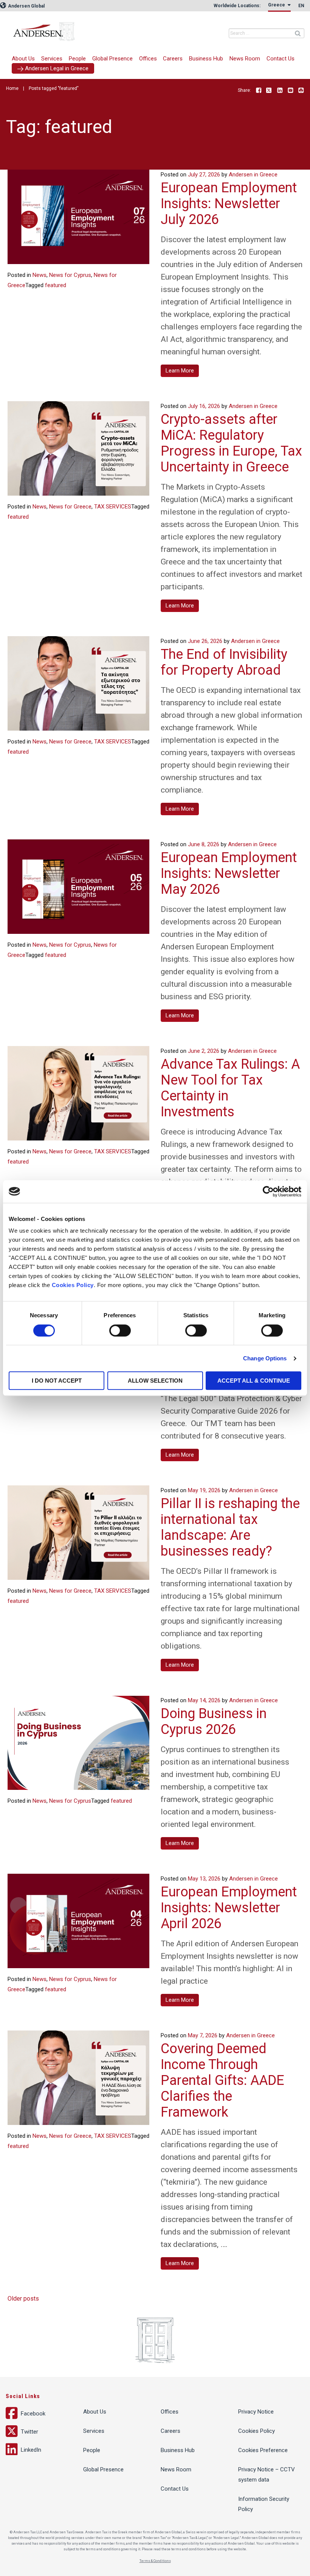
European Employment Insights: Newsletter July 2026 (229, 204)
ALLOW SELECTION (155, 1381)
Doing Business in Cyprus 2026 (214, 1721)
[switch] (120, 1330)
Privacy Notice (256, 2412)
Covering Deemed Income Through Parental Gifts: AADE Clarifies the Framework (222, 2080)
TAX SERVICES (113, 507)
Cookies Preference (263, 2450)
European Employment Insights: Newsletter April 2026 (229, 1908)
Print (301, 91)
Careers (173, 59)
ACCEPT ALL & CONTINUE (254, 1381)
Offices (148, 59)
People (77, 59)
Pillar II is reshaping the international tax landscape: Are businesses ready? (230, 1527)
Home (12, 88)
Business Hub (206, 59)
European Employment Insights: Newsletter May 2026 (229, 873)
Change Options (265, 1358)
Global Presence (112, 59)
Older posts (23, 2299)
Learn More (180, 371)
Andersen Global (26, 6)
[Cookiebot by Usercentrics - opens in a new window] (268, 1191)
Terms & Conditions (155, 2561)
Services (52, 59)
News (40, 275)
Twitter (269, 91)
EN (301, 6)
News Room (245, 59)
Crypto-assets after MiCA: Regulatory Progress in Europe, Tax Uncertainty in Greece (231, 443)
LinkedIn (280, 91)
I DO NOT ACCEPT (57, 1381)
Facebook (259, 91)
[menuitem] (52, 59)
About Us (23, 59)
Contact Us (281, 59)
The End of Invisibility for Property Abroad (224, 662)
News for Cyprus (70, 275)
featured (56, 285)
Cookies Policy (73, 1285)
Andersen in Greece (93, 28)
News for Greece (70, 507)
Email (290, 91)
